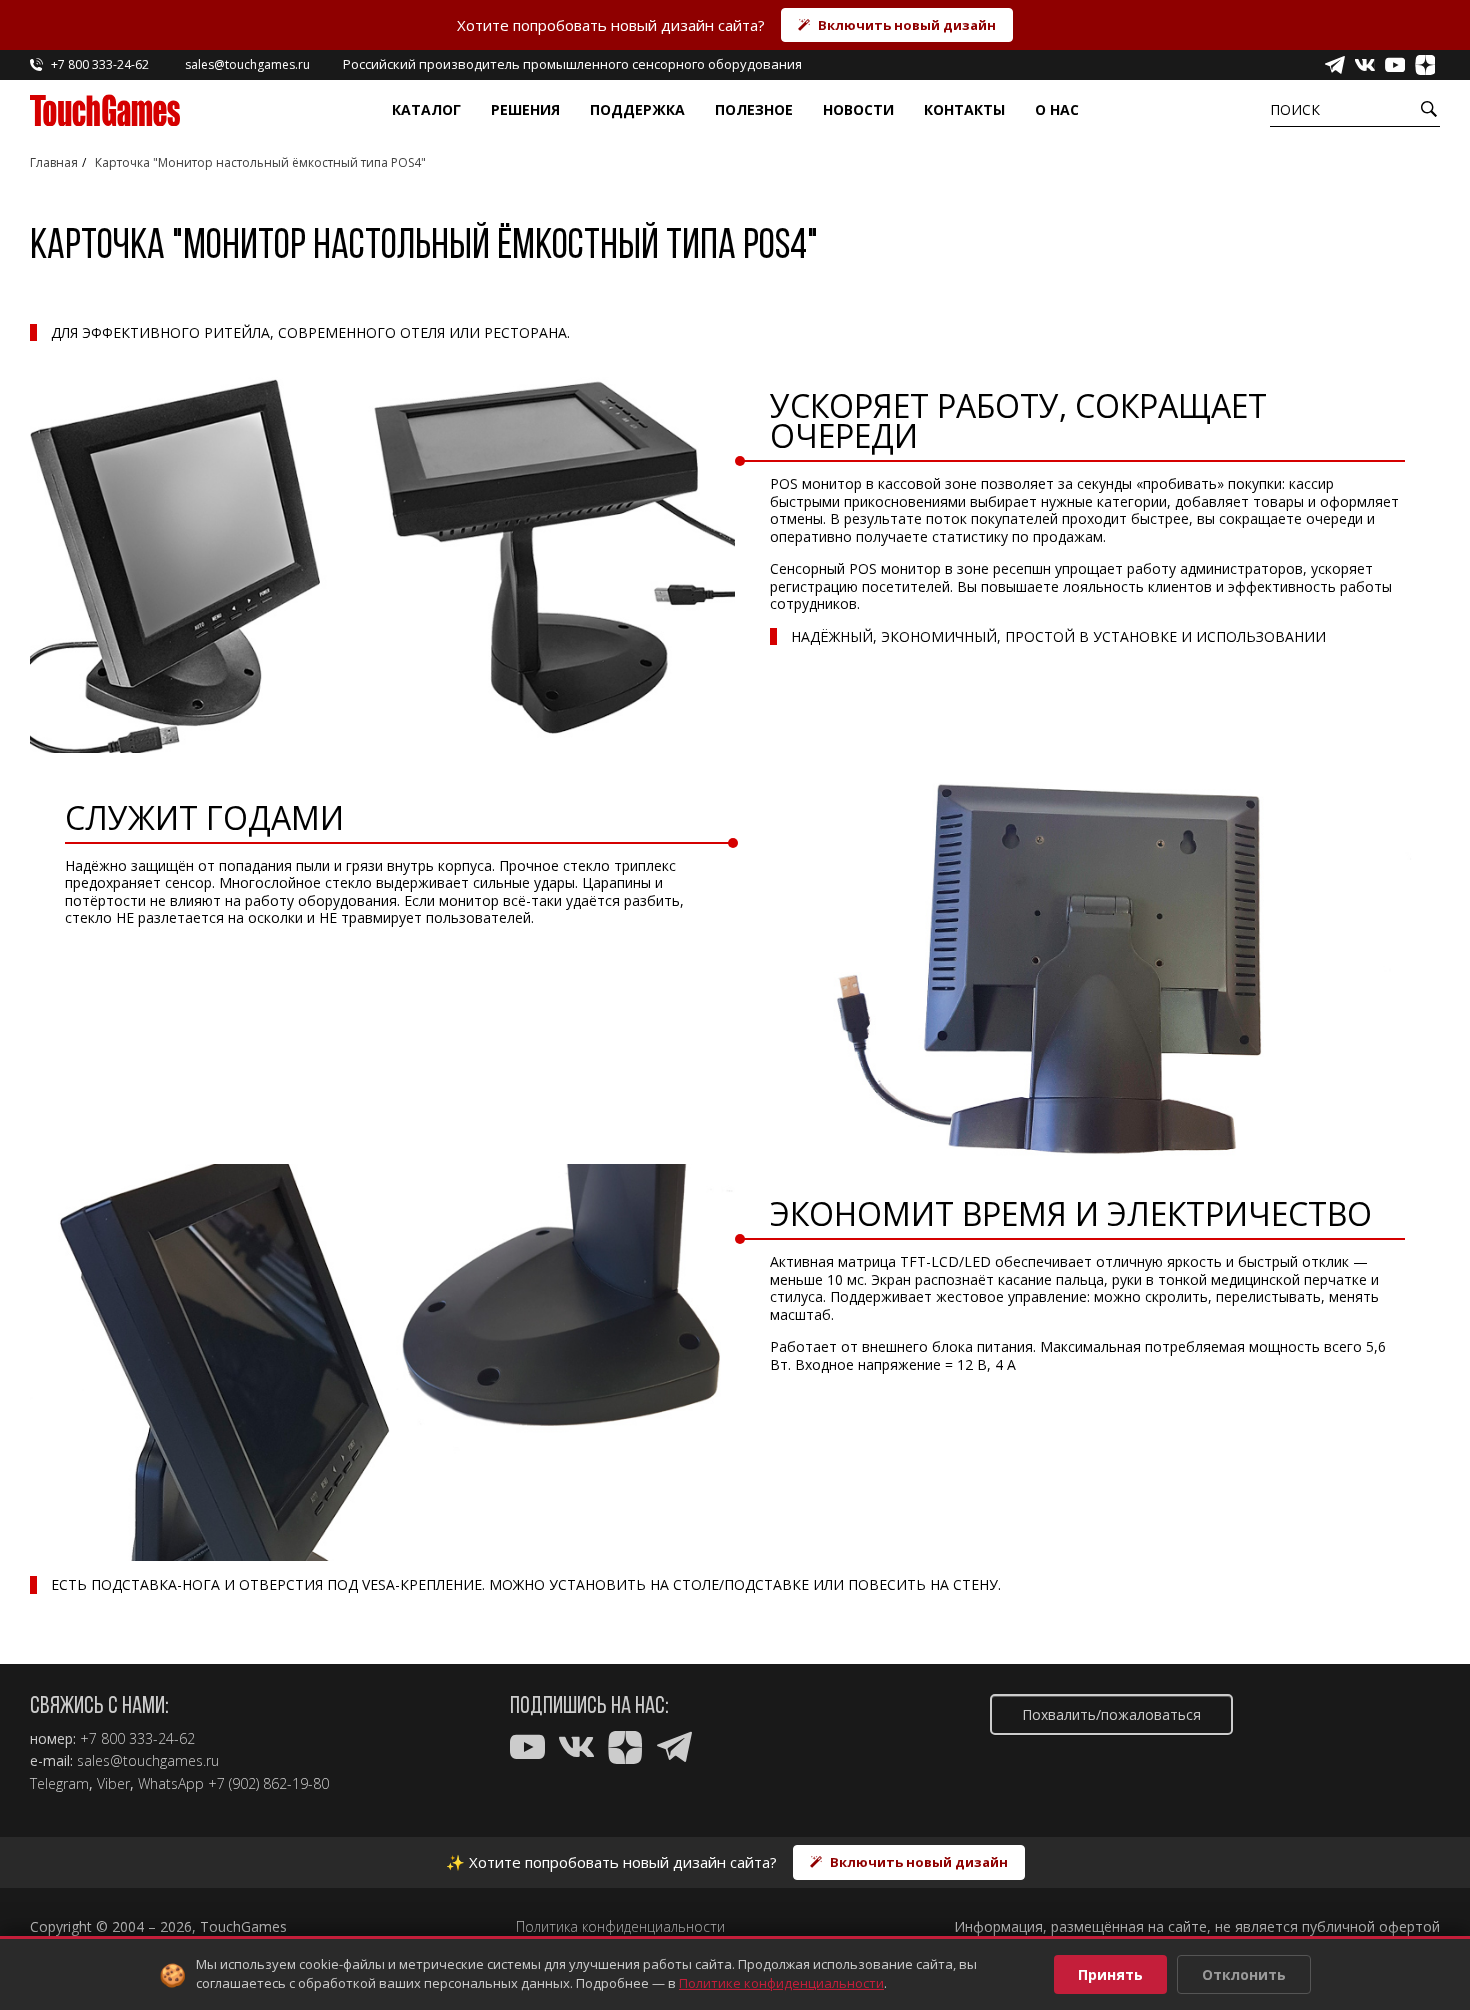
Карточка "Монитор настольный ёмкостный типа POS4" (260, 162)
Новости (858, 109)
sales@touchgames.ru (148, 1761)
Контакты (964, 109)
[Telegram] (1335, 65)
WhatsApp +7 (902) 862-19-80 (233, 1784)
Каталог (426, 109)
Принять (1110, 1974)
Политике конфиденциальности (781, 1983)
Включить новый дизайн (907, 25)
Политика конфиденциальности (620, 1927)
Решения (525, 109)
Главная (54, 162)
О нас (1057, 109)
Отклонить (1244, 1974)
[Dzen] (1425, 65)
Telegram (59, 1784)
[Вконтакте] (1365, 65)
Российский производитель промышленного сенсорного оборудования (572, 64)
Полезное (754, 109)
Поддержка (637, 109)
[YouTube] (1395, 65)
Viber (113, 1784)
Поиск (1295, 109)
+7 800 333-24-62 (137, 1739)
